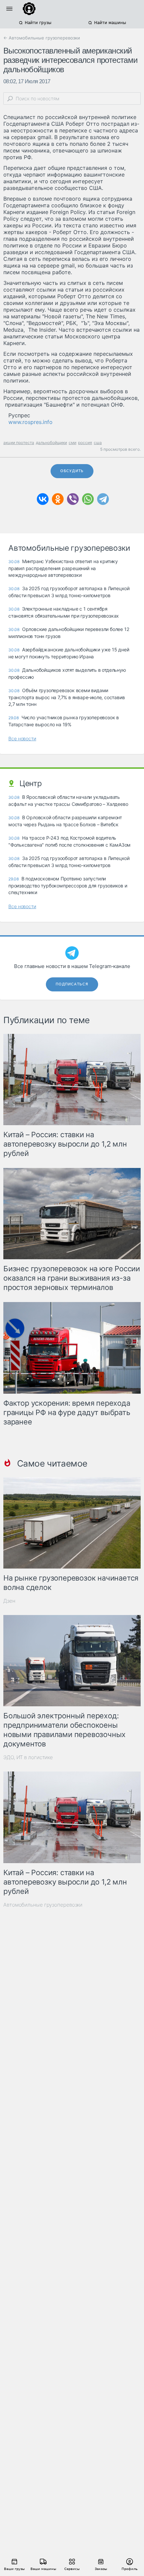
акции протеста (19, 443)
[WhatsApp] (88, 499)
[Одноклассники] (58, 499)
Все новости (22, 738)
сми (73, 443)
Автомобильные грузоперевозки (43, 1905)
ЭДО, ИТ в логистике (28, 1757)
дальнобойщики (51, 443)
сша (98, 443)
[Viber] (73, 499)
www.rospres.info (30, 422)
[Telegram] (103, 499)
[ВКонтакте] (43, 499)
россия (85, 443)
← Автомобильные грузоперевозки (42, 38)
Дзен (9, 1601)
